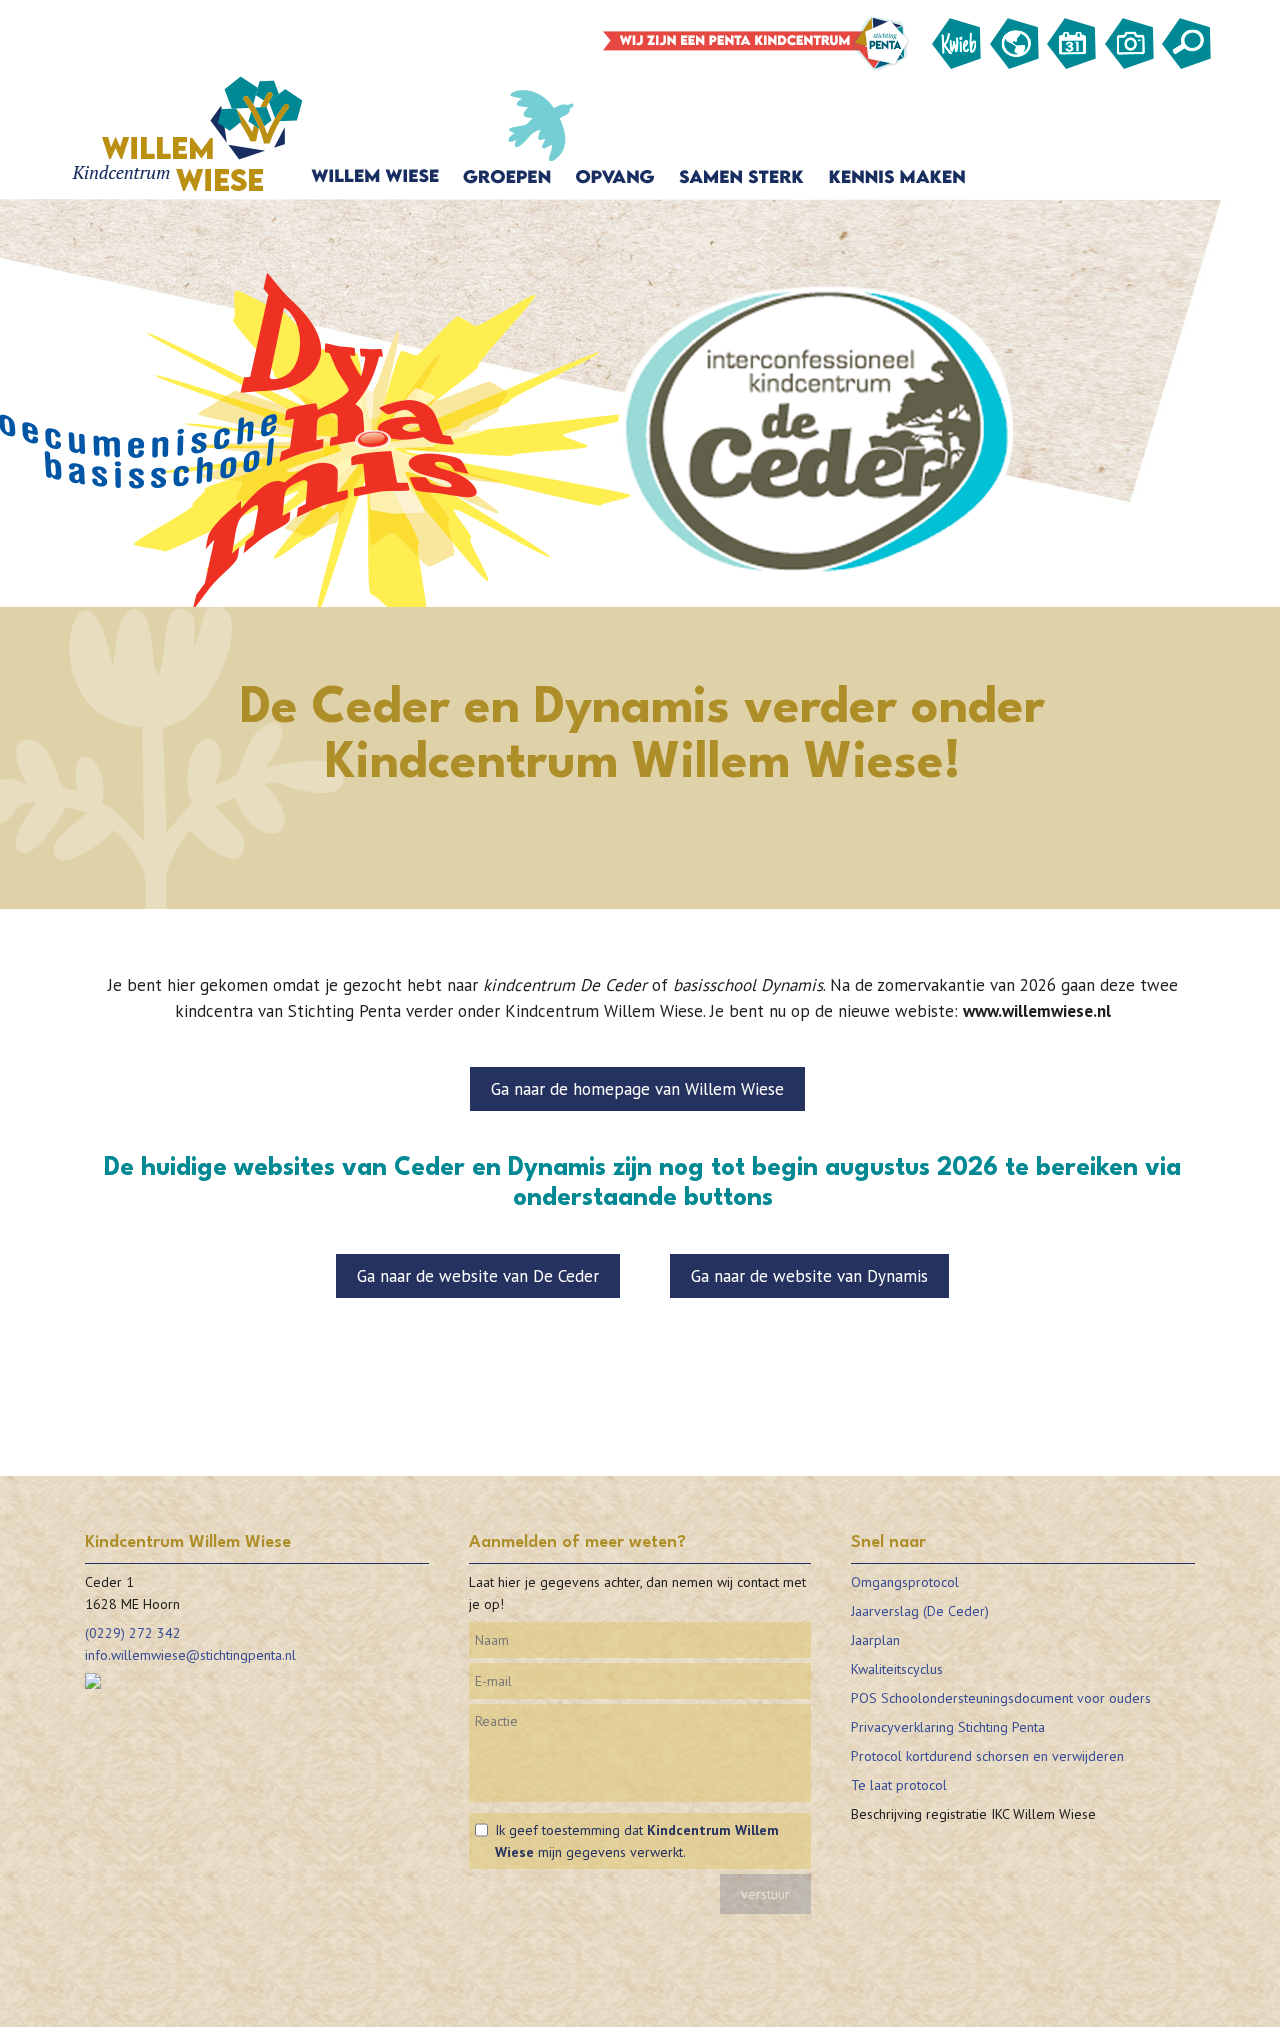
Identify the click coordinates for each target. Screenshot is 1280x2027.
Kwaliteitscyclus (897, 1669)
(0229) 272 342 (133, 1633)
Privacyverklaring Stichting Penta (948, 1727)
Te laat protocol (899, 1785)
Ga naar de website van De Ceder (478, 1276)
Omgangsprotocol (905, 1582)
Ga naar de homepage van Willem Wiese (637, 1089)
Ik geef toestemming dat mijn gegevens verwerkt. (637, 1841)
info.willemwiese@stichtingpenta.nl (190, 1655)
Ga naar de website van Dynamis (809, 1276)
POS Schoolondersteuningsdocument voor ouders (1001, 1698)
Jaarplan (875, 1640)
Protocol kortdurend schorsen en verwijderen (987, 1756)
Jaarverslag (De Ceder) (920, 1611)
